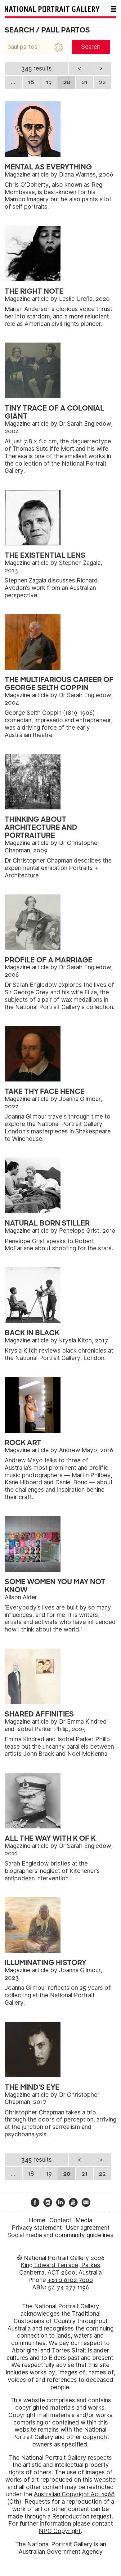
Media (84, 2220)
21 (85, 82)
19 (49, 82)
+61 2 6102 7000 (70, 2280)
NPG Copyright (60, 2531)
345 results (36, 68)
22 (102, 82)
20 (67, 82)
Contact (60, 2220)
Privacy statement (37, 2228)
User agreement (88, 2228)
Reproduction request (82, 2516)
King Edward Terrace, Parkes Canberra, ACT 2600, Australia (60, 2269)
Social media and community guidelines (60, 2235)
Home (37, 2220)
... (13, 82)
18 (31, 82)
